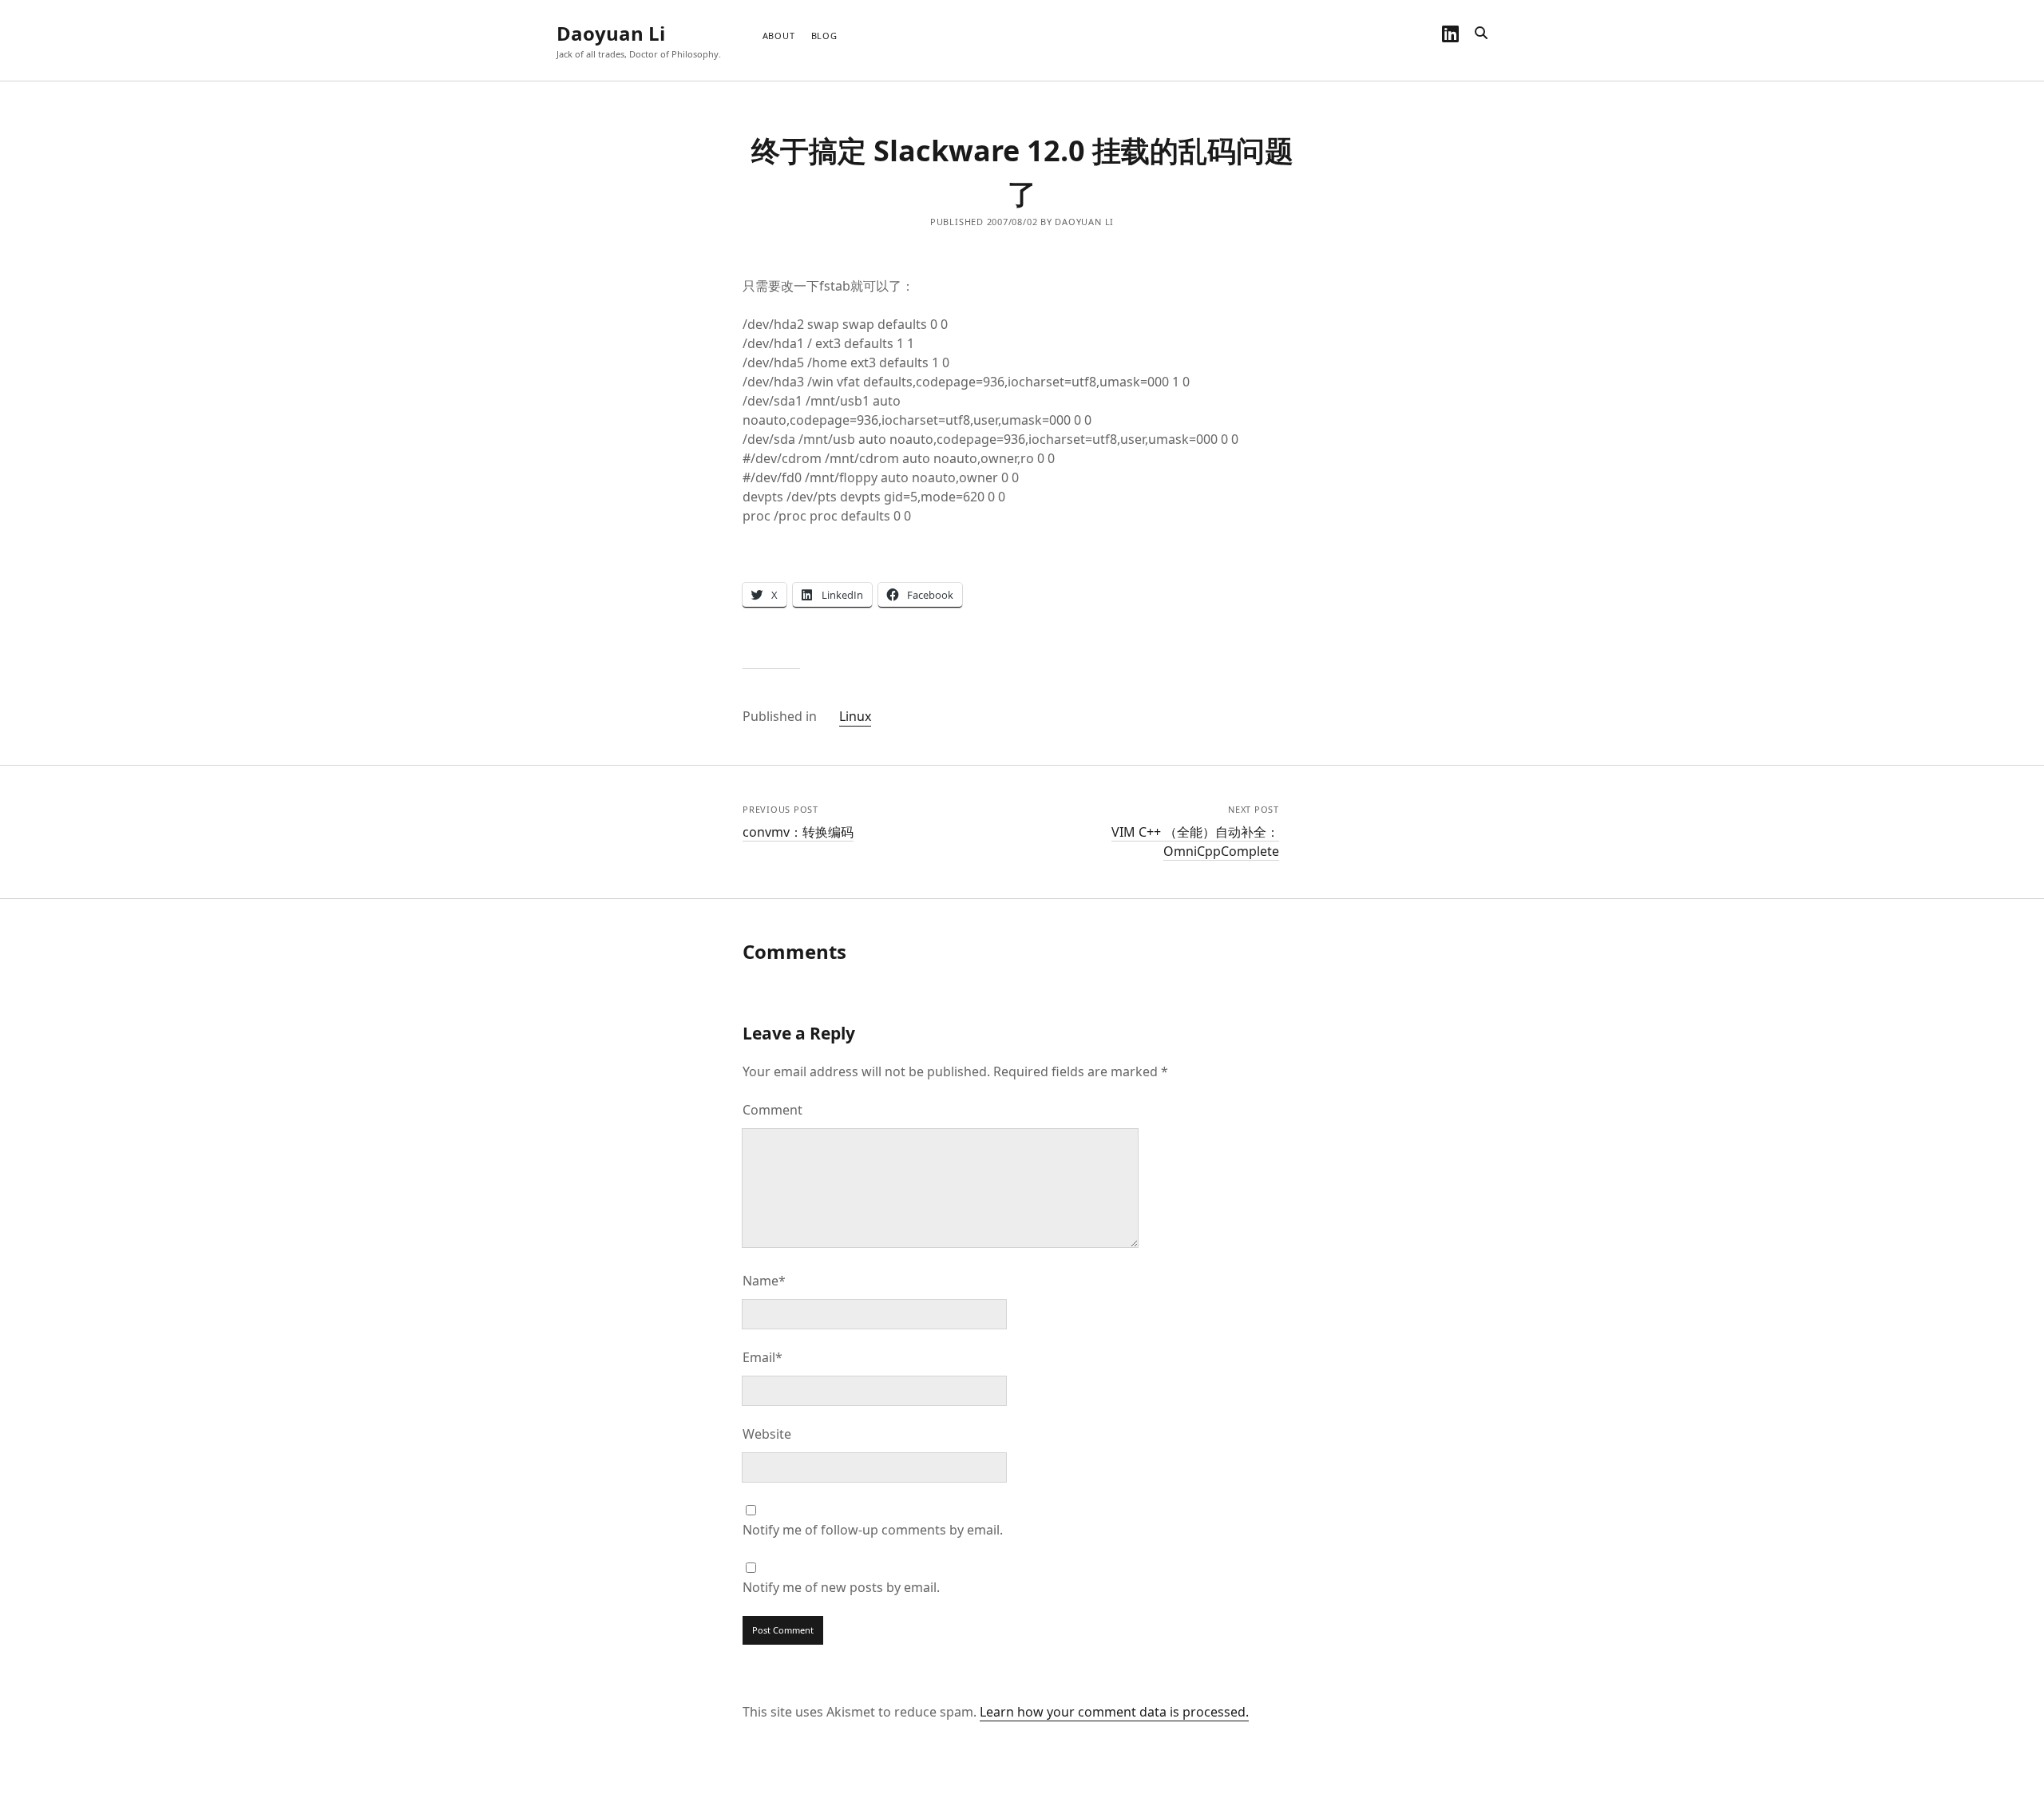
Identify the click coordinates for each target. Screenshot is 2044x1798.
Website (767, 1434)
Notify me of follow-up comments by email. (873, 1530)
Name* (764, 1281)
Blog (824, 36)
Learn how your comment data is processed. (1114, 1712)
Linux (855, 716)
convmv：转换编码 (798, 832)
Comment (772, 1110)
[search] (1481, 34)
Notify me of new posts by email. (841, 1587)
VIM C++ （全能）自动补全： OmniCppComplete (1195, 842)
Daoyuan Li (611, 33)
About (779, 36)
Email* (763, 1357)
